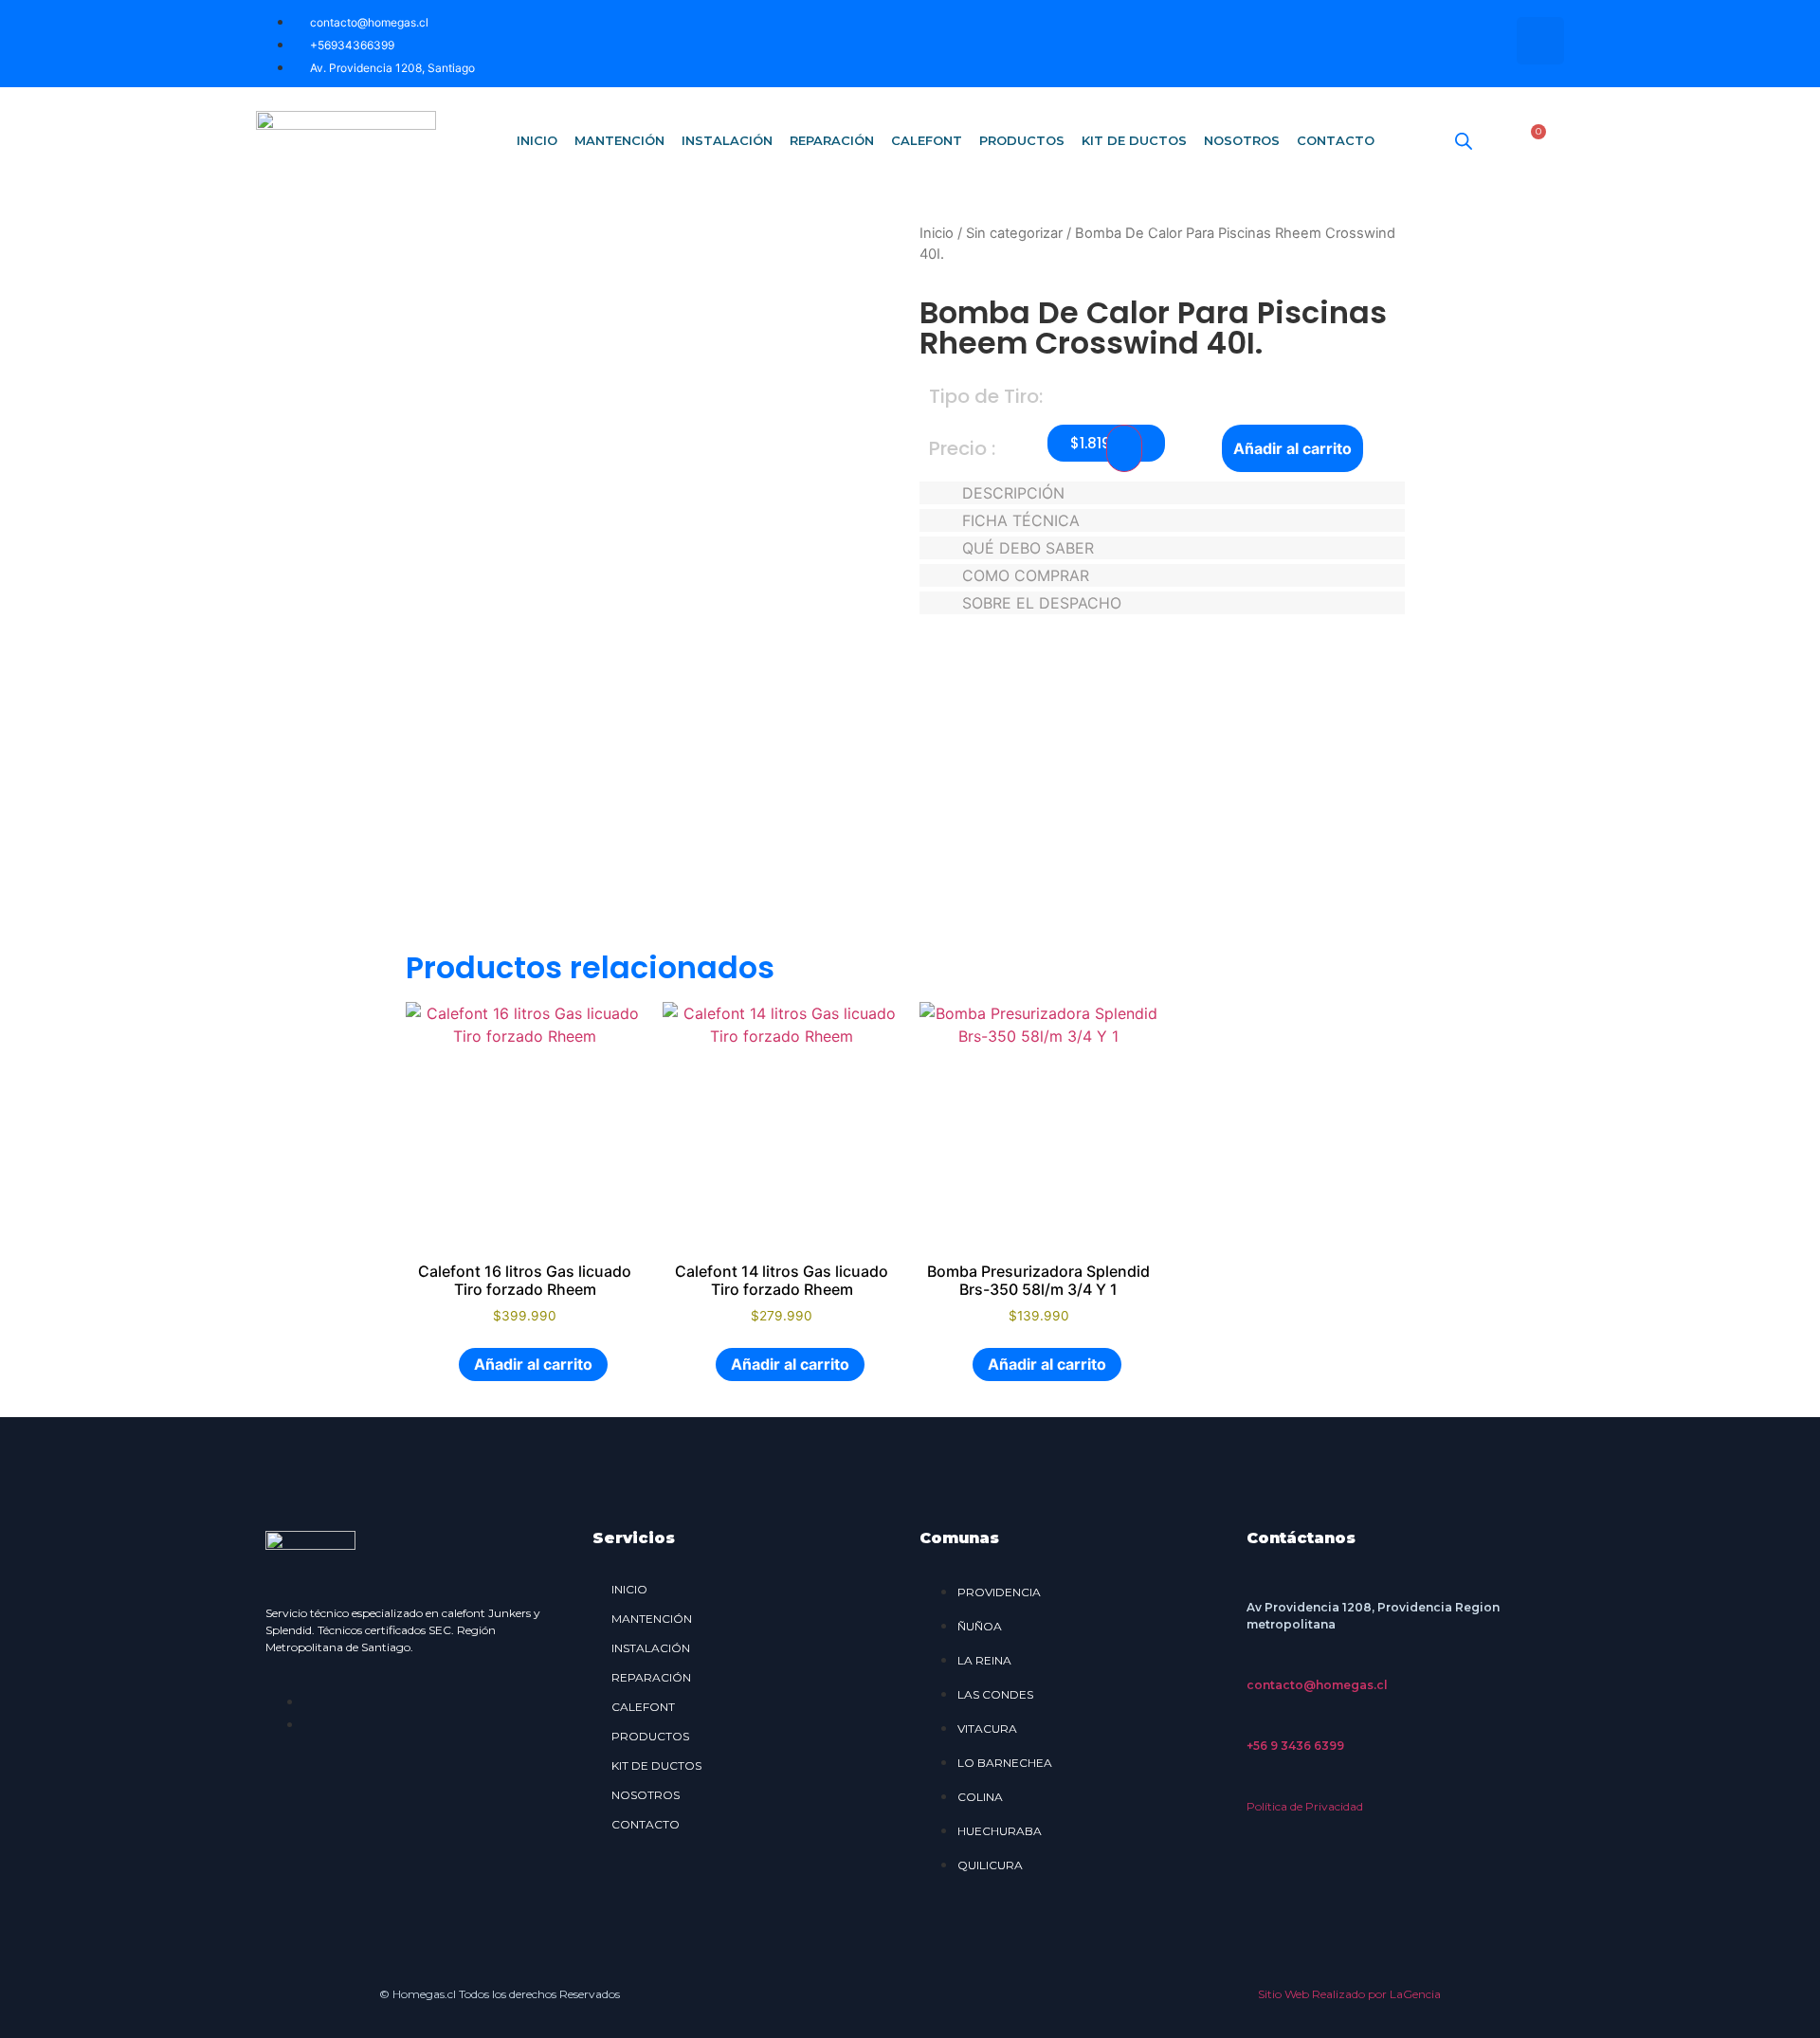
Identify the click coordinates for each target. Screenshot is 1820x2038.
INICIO (537, 140)
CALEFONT (927, 140)
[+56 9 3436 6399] (1256, 1722)
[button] (1162, 493)
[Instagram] (1540, 41)
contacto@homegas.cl (1317, 1685)
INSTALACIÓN (727, 140)
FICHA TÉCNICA (1021, 520)
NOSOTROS (1242, 140)
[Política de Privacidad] (1256, 1783)
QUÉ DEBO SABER (1028, 548)
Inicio (937, 233)
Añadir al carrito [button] (533, 1364)
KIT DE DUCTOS (1134, 140)
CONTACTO (1336, 140)
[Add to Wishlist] (1124, 448)
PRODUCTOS (1022, 140)
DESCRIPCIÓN (1013, 493)
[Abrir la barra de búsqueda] (1464, 141)
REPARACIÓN (832, 140)
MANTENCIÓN (619, 140)
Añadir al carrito (1292, 448)
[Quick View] (448, 1364)
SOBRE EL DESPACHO (1042, 603)
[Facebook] (1483, 41)
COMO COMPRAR (1026, 575)
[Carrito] (1532, 140)
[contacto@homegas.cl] (1256, 1662)
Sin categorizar (1014, 233)
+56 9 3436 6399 (1295, 1746)
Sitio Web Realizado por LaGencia (1349, 1994)
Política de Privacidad (1305, 1806)
